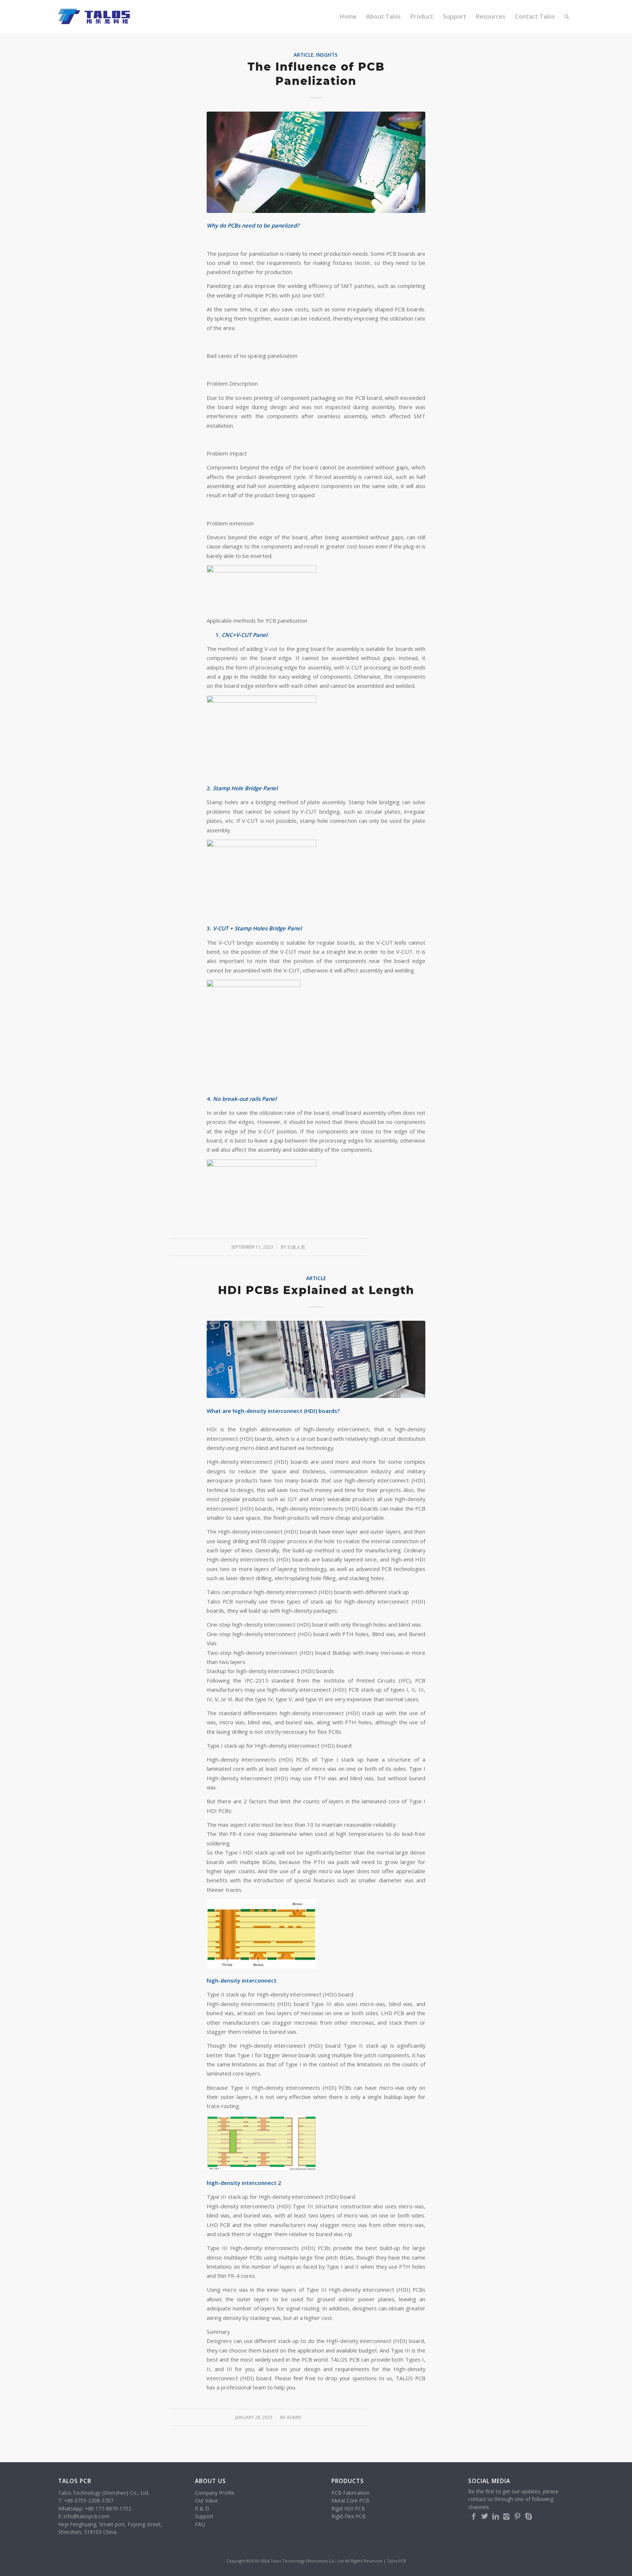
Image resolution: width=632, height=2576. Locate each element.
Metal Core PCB (350, 2500)
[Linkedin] (496, 2516)
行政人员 (296, 1247)
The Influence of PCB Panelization (316, 74)
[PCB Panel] (316, 162)
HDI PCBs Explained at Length (316, 1290)
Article (304, 55)
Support (204, 2516)
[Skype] (528, 2516)
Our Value (206, 2500)
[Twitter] (485, 2516)
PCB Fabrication (350, 2493)
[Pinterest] (518, 2516)
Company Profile (215, 2493)
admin (294, 2417)
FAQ (200, 2524)
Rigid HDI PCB (348, 2508)
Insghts (327, 55)
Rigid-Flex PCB (349, 2516)
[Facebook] (474, 2516)
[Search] (567, 16)
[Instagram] (507, 2516)
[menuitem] (348, 16)
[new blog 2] (316, 1359)
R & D (202, 2508)
